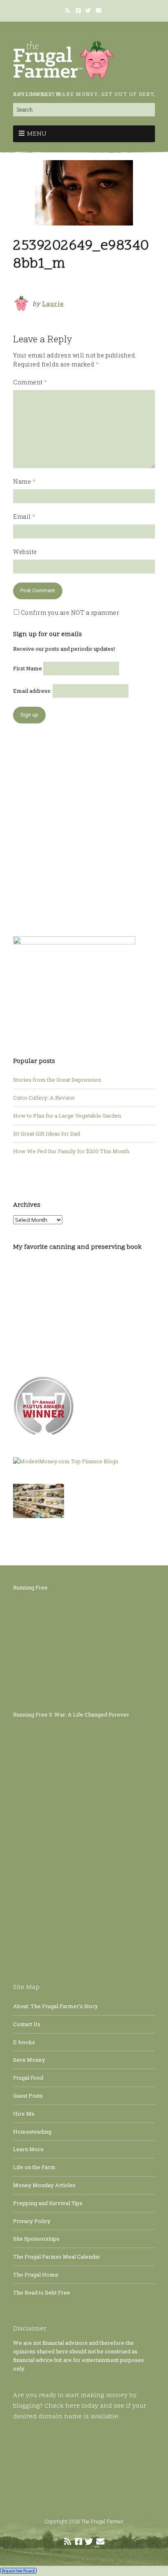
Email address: (33, 691)
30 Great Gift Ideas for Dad (46, 1134)
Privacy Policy (32, 2221)
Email (24, 517)
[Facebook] (78, 11)
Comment (30, 382)
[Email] (99, 11)
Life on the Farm (34, 2167)
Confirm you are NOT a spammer (69, 613)
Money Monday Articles (44, 2185)
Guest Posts (28, 2096)
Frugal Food (28, 2078)
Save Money (29, 2060)
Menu (37, 134)
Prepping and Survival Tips (48, 2203)
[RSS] (69, 11)
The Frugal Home (36, 2275)
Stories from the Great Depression (57, 1080)
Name (24, 481)
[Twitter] (88, 11)
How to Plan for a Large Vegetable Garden (67, 1116)
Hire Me (24, 2114)
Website (25, 552)
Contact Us (27, 2024)
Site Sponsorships (36, 2239)
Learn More (28, 2149)
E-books (24, 2042)
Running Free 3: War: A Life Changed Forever (71, 1714)
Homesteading (32, 2132)
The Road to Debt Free (42, 2293)
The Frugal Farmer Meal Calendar (57, 2257)
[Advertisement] (84, 826)
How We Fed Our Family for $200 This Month (71, 1151)
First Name (28, 668)
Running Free (30, 1587)
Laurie (53, 304)
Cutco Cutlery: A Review (44, 1098)
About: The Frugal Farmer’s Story (55, 2006)
